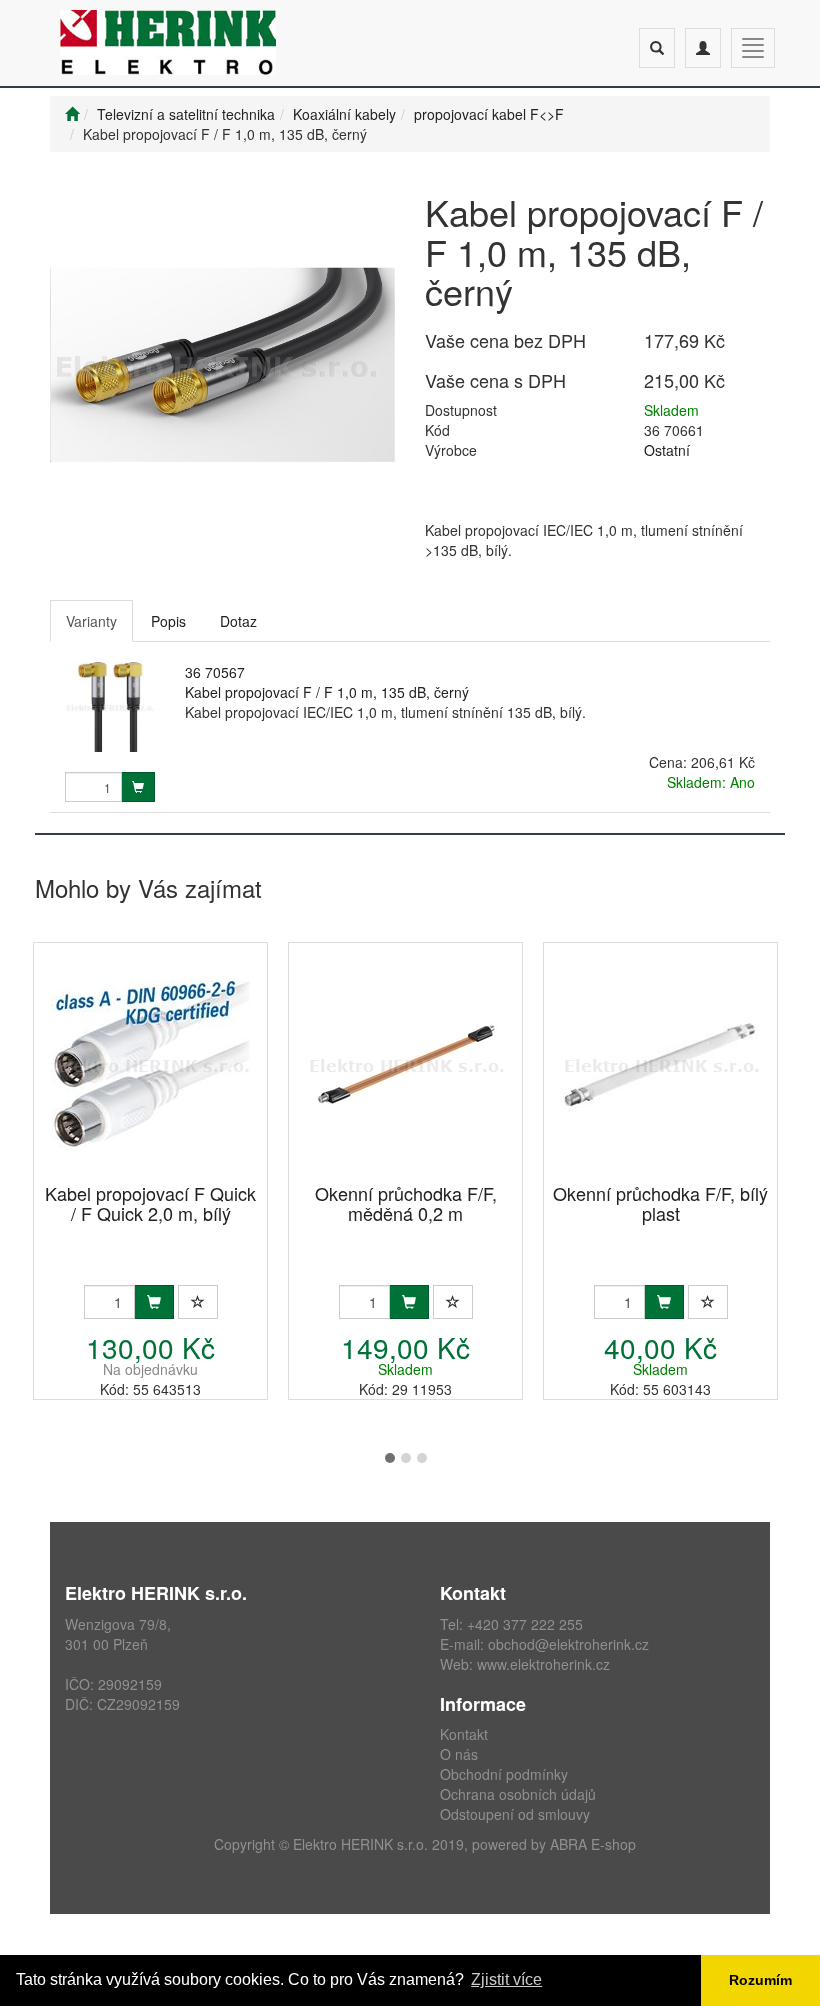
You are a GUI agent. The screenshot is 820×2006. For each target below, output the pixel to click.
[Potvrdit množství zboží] (138, 787)
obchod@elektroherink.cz (568, 1644)
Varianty (91, 621)
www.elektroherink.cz (543, 1664)
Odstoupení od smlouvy (515, 1814)
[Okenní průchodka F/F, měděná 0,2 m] (406, 1064)
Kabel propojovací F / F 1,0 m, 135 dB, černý (327, 692)
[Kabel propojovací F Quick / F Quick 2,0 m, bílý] (151, 1064)
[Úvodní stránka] (72, 114)
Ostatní (667, 450)
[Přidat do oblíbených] (198, 1302)
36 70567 (215, 672)
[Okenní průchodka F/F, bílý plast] (661, 1064)
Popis (168, 621)
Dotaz (238, 621)
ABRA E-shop (593, 1844)
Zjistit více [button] (506, 1979)
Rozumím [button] (760, 1980)
